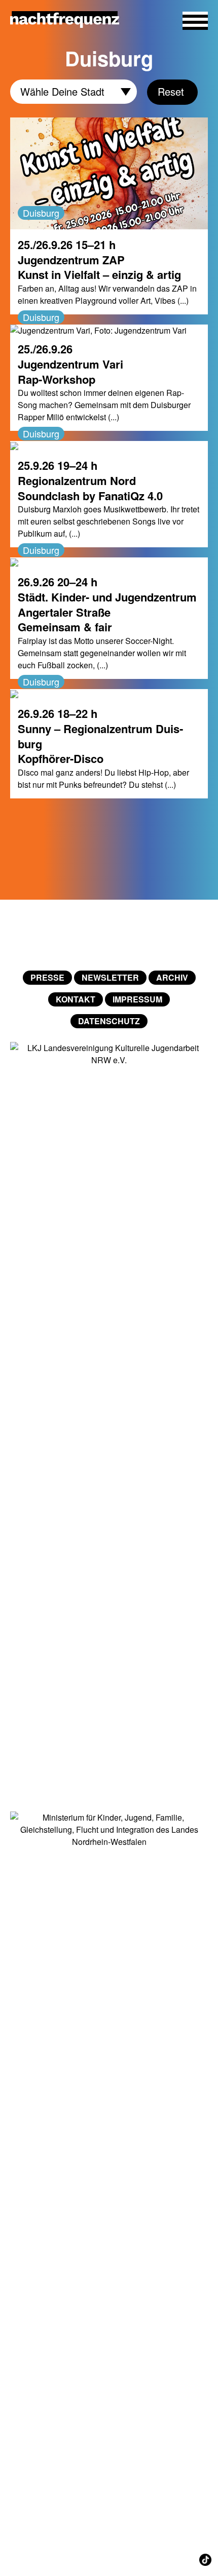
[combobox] (74, 92)
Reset (171, 91)
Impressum (137, 999)
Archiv (172, 977)
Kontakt (76, 999)
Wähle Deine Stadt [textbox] (62, 90)
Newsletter (110, 977)
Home (109, 935)
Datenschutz (109, 1021)
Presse (47, 977)
